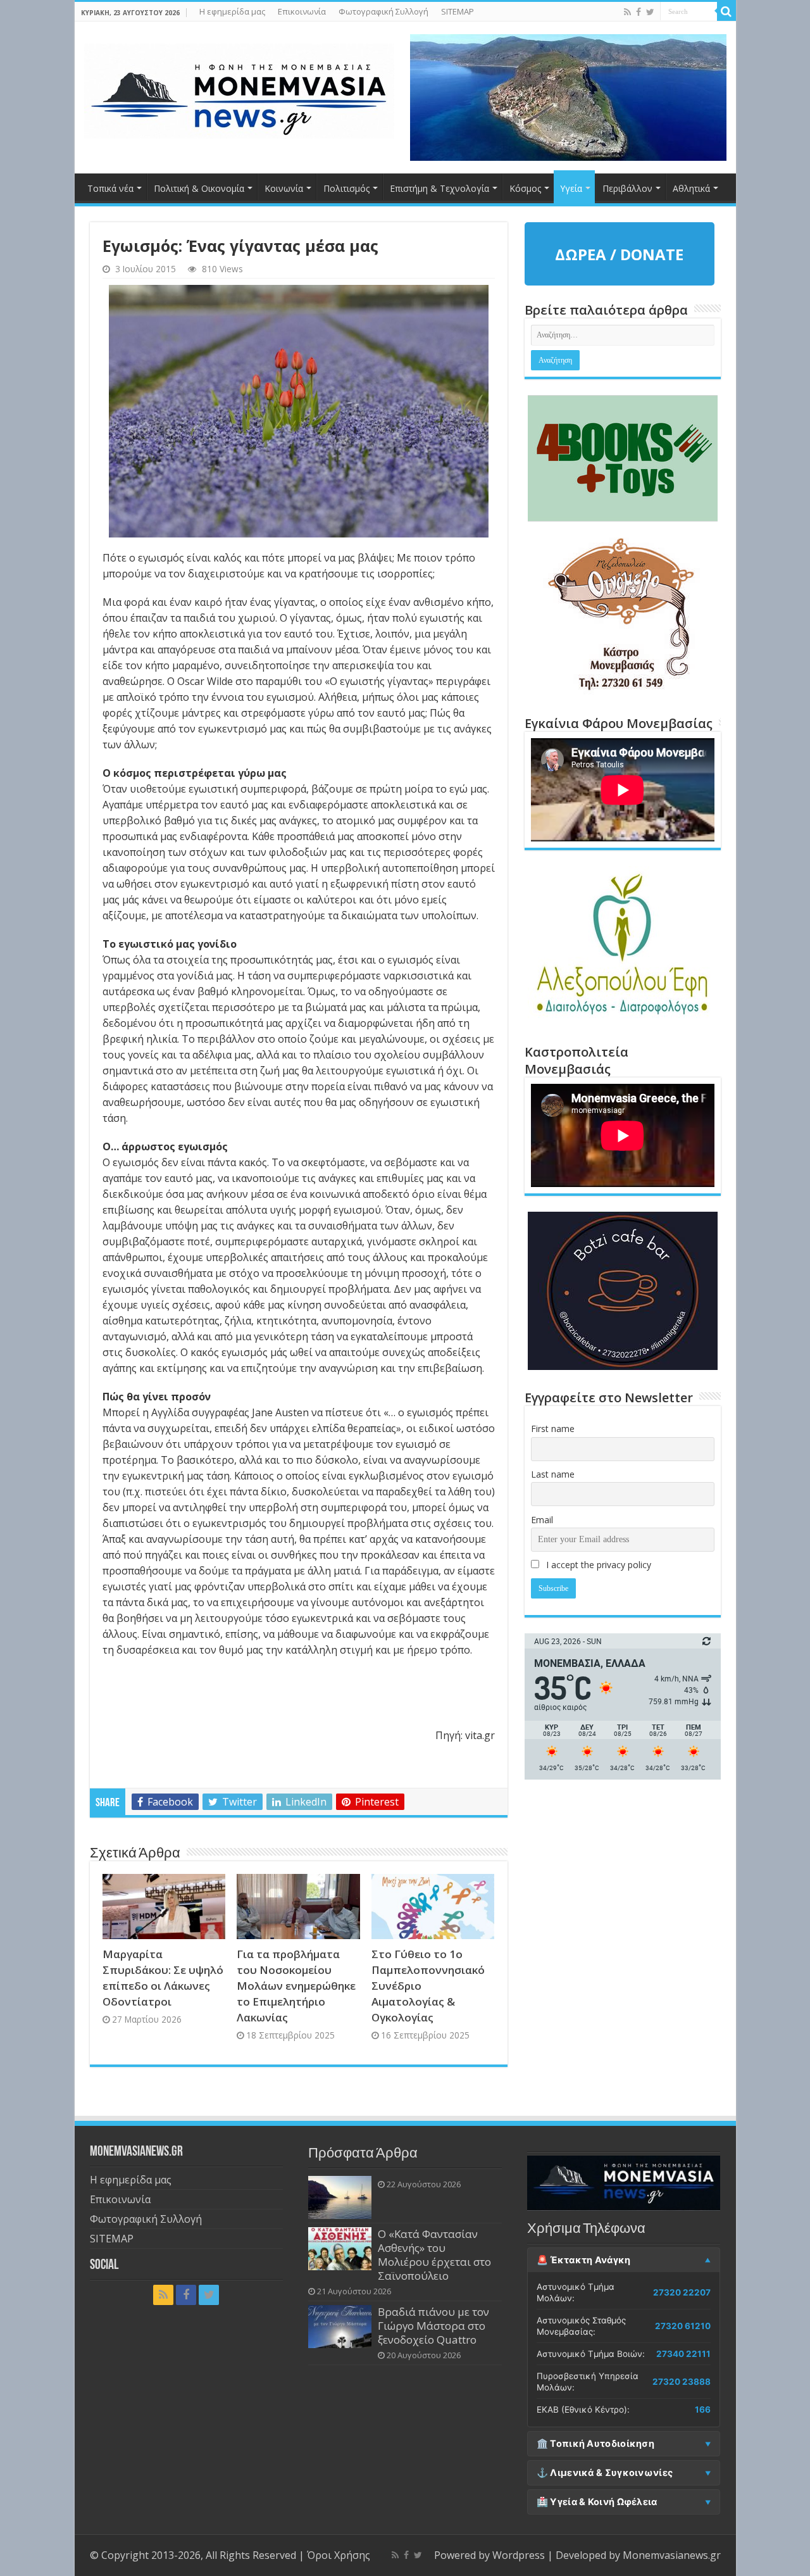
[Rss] (627, 12)
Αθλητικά (691, 188)
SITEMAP (458, 11)
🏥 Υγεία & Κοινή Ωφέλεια (597, 2502)
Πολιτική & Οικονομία (199, 188)
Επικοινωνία (302, 11)
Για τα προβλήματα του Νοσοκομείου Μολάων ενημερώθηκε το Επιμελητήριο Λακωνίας (296, 1986)
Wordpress (519, 2555)
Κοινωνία (284, 188)
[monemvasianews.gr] (239, 89)
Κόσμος (525, 188)
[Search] (726, 11)
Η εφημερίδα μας (232, 11)
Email (542, 1520)
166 (703, 2410)
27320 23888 (682, 2382)
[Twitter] (650, 12)
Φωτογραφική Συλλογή (383, 11)
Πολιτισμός (346, 188)
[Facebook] (639, 12)
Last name (553, 1474)
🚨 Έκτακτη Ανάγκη (584, 2260)
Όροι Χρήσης (339, 2555)
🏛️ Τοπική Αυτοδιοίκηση (595, 2444)
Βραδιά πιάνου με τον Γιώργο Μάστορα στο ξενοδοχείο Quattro (433, 2326)
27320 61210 (683, 2326)
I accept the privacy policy (597, 1565)
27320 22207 (682, 2292)
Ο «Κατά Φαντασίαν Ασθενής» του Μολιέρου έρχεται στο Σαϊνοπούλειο (434, 2255)
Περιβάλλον (627, 188)
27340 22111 (683, 2354)
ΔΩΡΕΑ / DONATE (619, 254)
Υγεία (571, 188)
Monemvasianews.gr (672, 2555)
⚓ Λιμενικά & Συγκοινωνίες (605, 2473)
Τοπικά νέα (110, 188)
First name (553, 1429)
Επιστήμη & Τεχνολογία (439, 188)
